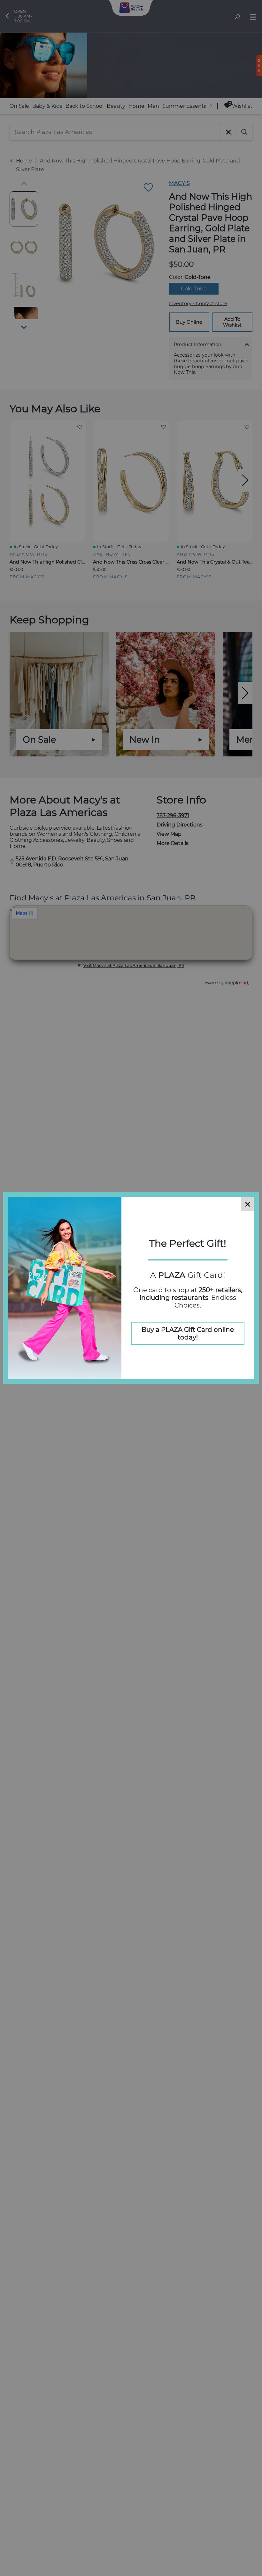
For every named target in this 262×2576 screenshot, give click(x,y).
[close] (248, 1204)
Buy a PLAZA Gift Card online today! (188, 1333)
